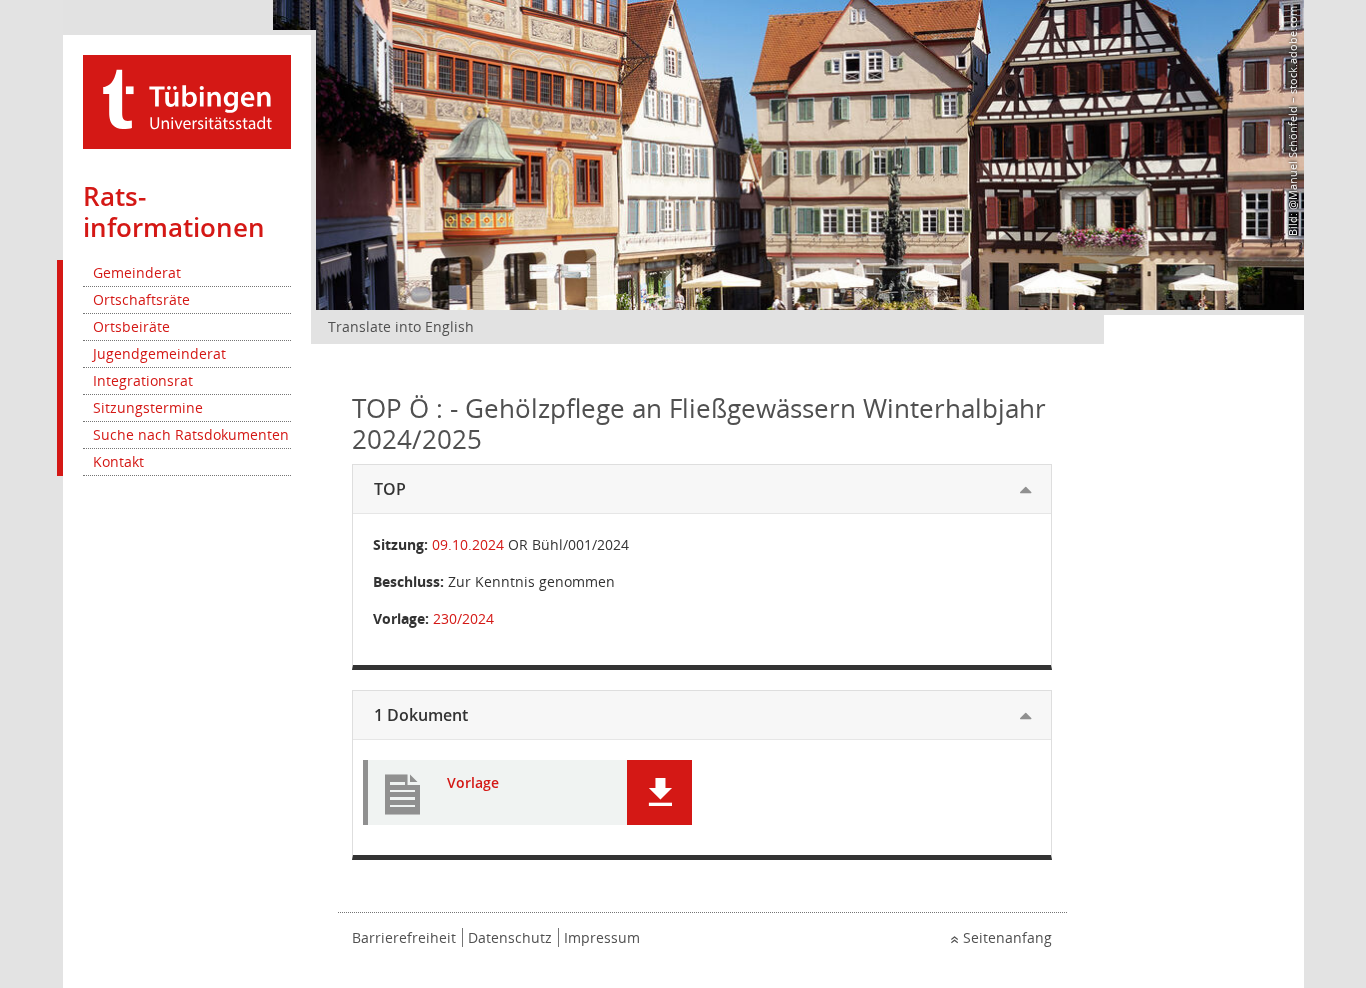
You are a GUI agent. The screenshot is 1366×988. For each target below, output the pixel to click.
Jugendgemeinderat (159, 353)
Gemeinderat (137, 272)
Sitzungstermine (148, 407)
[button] (659, 792)
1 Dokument (421, 715)
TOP (390, 489)
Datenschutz (510, 937)
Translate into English (401, 326)
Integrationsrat (143, 380)
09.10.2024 (468, 544)
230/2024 (463, 618)
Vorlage (473, 783)
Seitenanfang (1007, 937)
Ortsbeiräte (131, 326)
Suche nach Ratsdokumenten (191, 434)
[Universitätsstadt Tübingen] (187, 100)
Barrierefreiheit (404, 937)
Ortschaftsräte (141, 299)
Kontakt (118, 461)
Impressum (602, 937)
